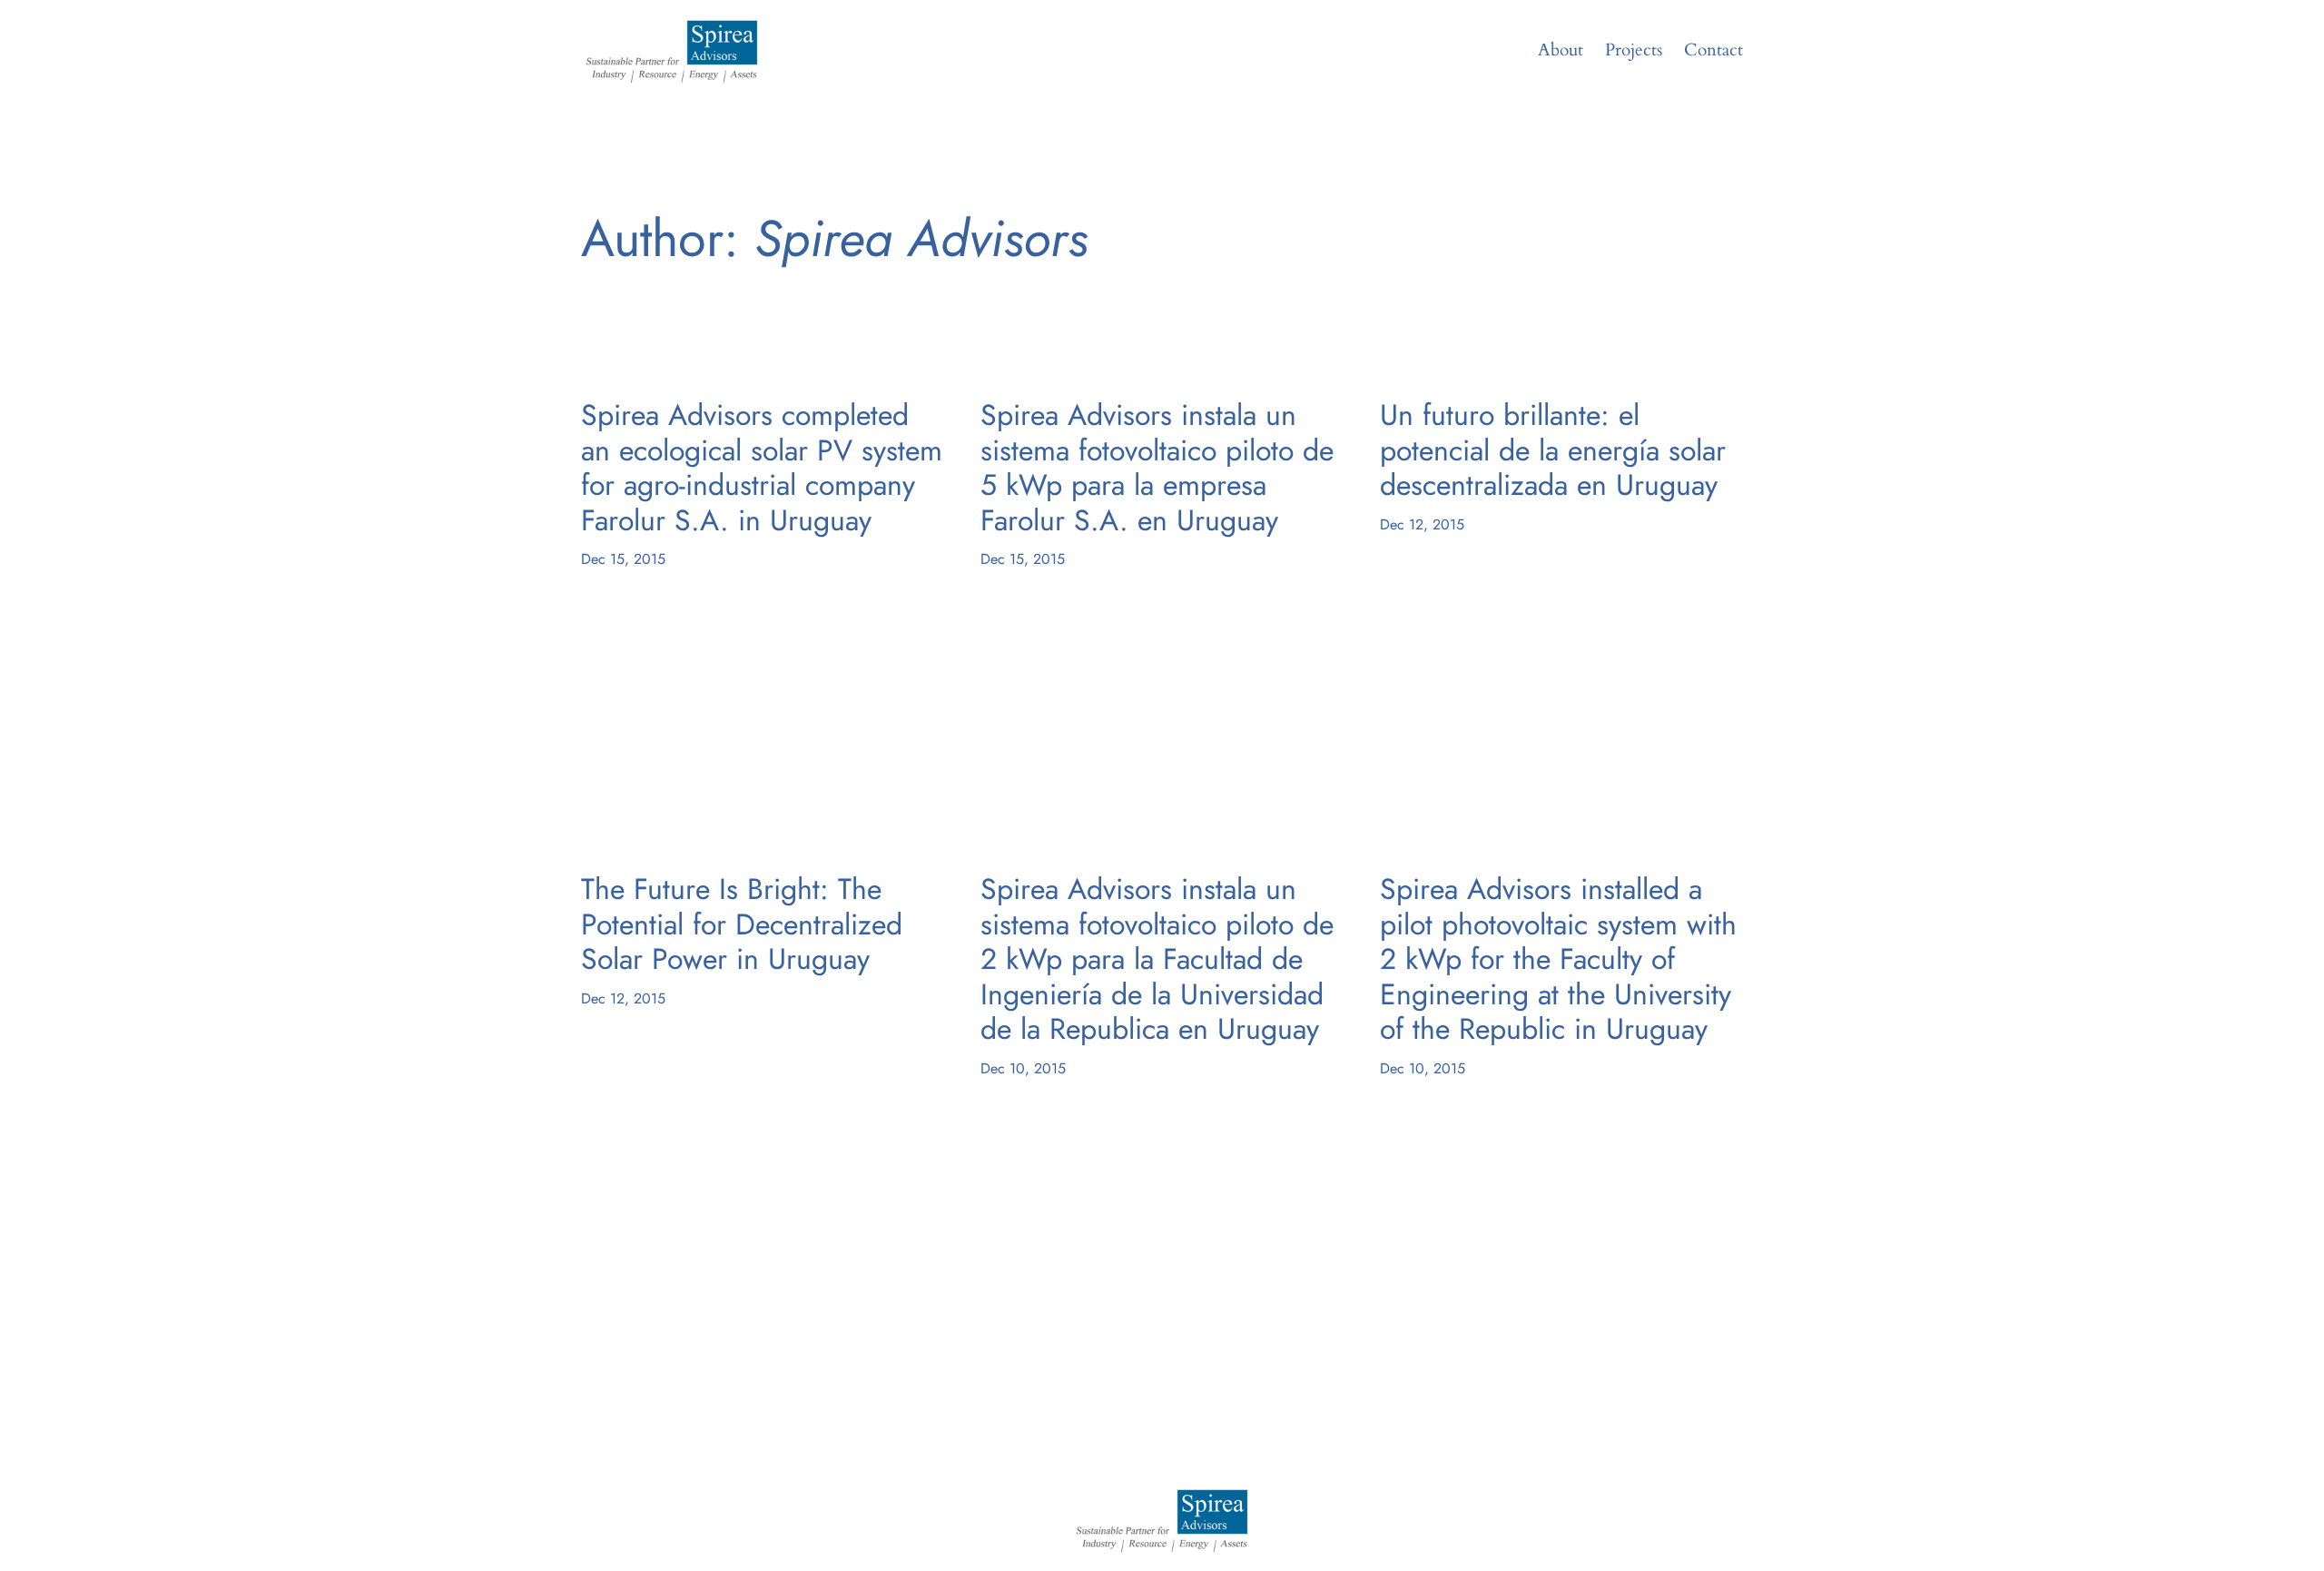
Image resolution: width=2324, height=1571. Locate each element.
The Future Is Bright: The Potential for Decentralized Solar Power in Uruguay (742, 924)
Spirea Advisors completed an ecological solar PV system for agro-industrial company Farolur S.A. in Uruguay (762, 468)
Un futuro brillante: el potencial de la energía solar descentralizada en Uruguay (1553, 450)
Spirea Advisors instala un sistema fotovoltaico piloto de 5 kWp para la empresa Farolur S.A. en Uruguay (1157, 468)
